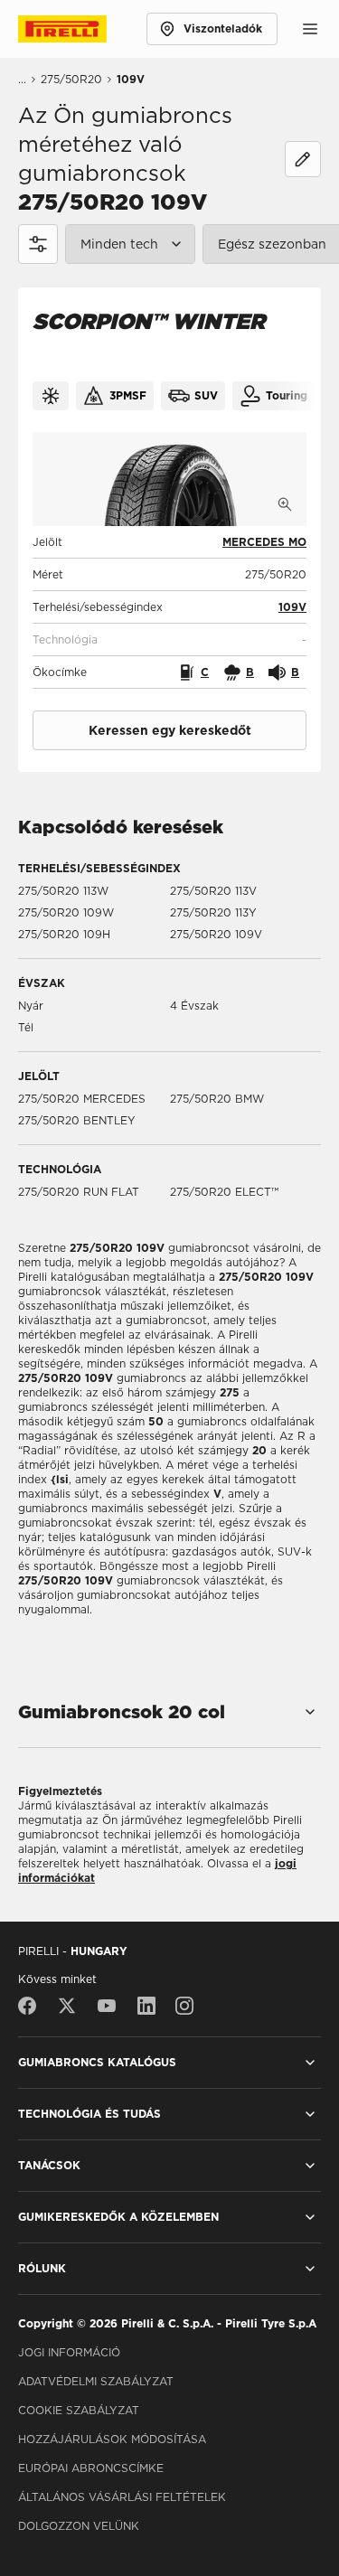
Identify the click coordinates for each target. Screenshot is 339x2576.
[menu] (310, 29)
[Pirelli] (79, 29)
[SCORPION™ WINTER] (169, 479)
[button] (292, 607)
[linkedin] (146, 2006)
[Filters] (38, 244)
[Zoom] (285, 504)
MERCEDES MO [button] (264, 542)
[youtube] (107, 2006)
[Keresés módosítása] (303, 159)
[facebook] (32, 2006)
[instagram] (184, 2006)
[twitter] (67, 2006)
